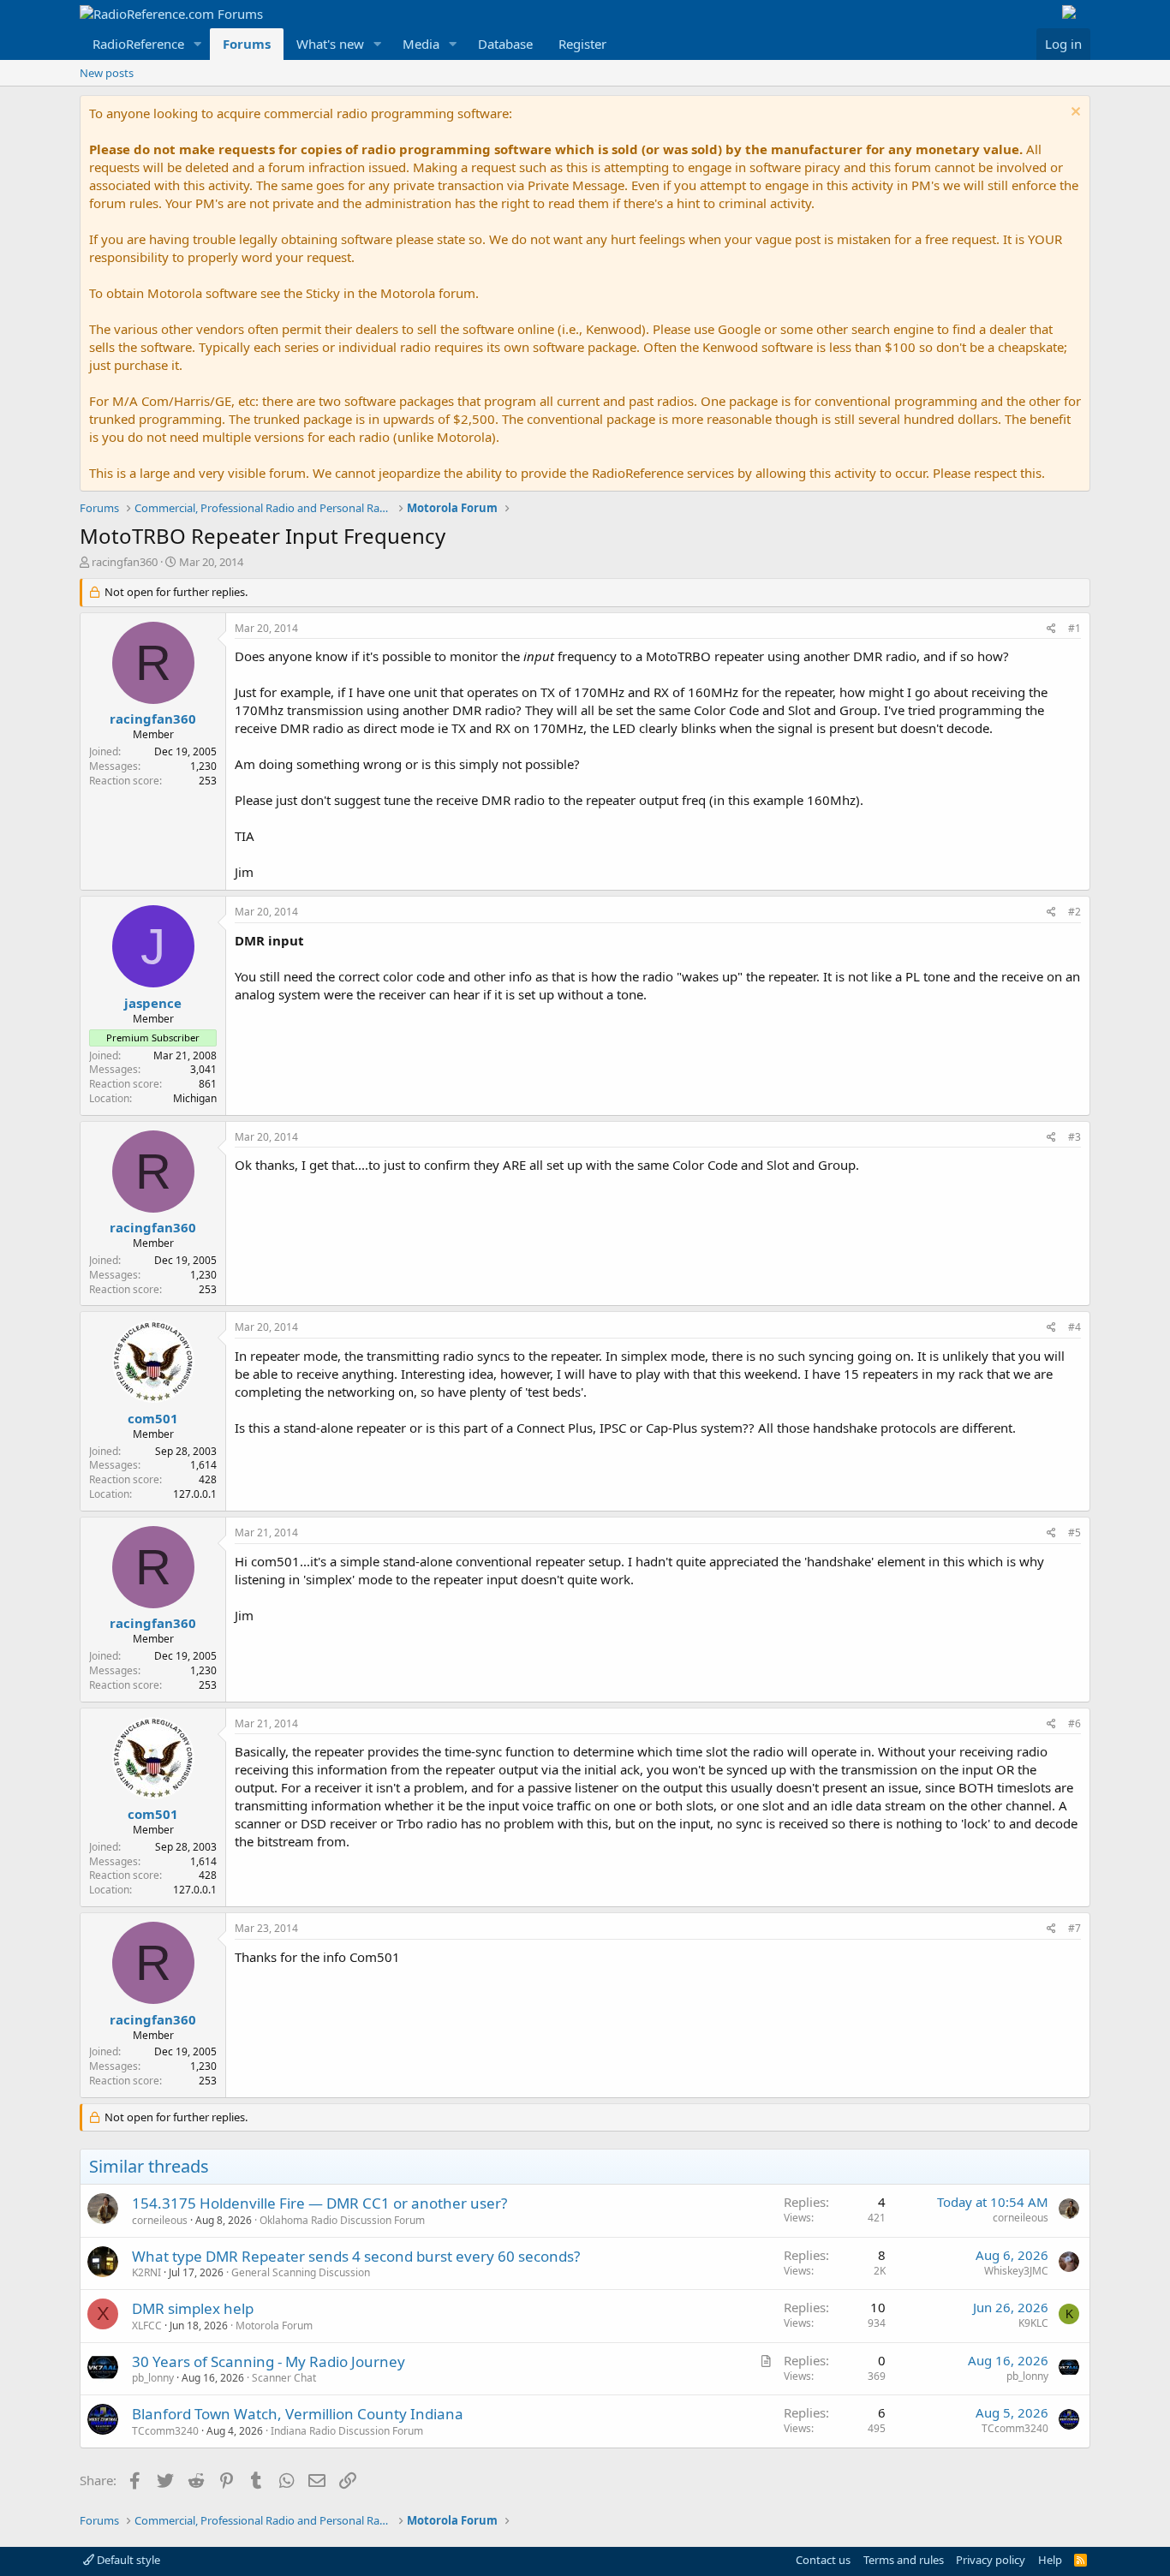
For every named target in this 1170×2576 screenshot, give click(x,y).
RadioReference (138, 44)
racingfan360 (125, 562)
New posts (107, 73)
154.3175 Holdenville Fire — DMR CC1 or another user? (319, 2203)
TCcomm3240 (165, 2431)
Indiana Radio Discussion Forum (347, 2431)
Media (421, 44)
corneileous (160, 2220)
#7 (1074, 1928)
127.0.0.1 (195, 1494)
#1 (1074, 628)
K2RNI (146, 2272)
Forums (247, 44)
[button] (198, 44)
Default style (127, 2560)
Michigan (195, 1098)
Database (505, 44)
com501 (153, 1418)
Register (582, 44)
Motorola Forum (274, 2326)
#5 (1074, 1532)
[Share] (1051, 629)
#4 (1074, 1327)
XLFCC (147, 2326)
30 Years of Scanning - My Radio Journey (269, 2361)
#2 (1074, 912)
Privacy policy (991, 2560)
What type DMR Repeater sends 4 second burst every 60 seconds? (356, 2256)
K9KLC (1033, 2323)
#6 (1074, 1723)
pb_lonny (153, 2378)
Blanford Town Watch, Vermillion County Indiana (298, 2414)
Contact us (823, 2560)
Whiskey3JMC (1016, 2271)
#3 (1074, 1137)
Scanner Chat (284, 2378)
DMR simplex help (193, 2308)
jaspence (153, 1003)
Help (1050, 2560)
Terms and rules (904, 2560)
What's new (330, 44)
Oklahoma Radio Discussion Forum (342, 2220)
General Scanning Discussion (301, 2272)
